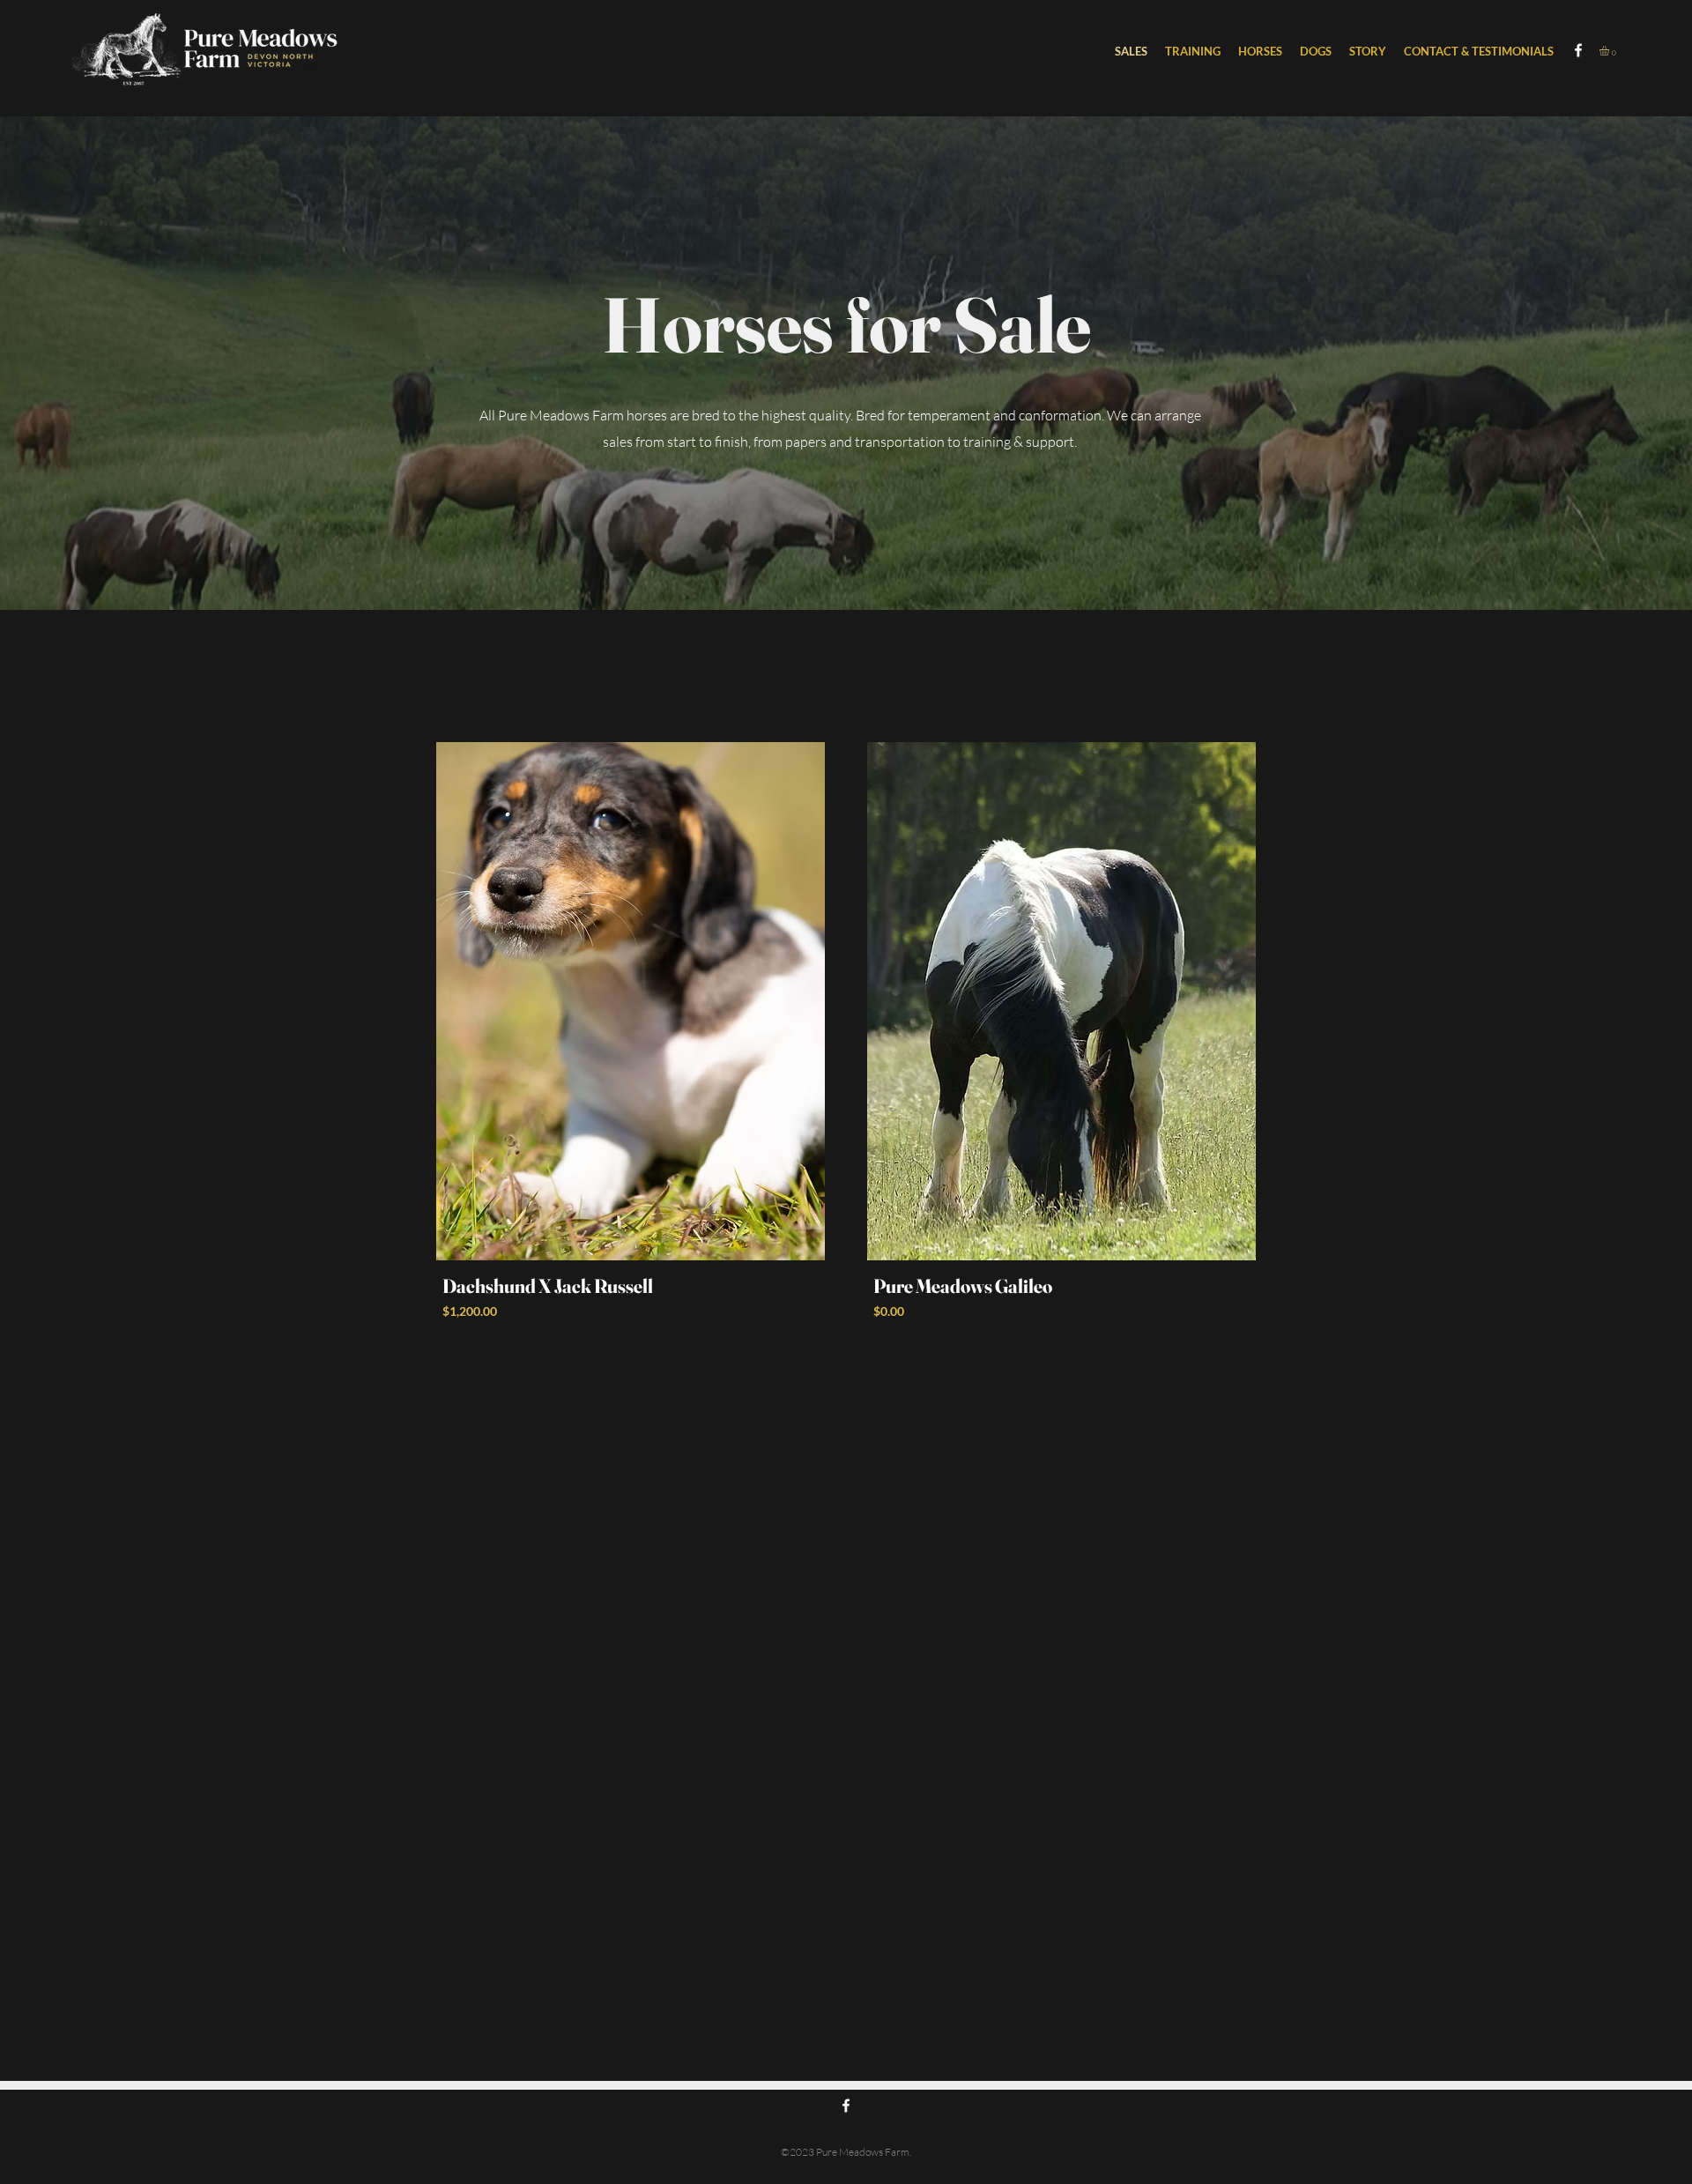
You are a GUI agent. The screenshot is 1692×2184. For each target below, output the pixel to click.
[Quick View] (631, 1001)
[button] (1260, 51)
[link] (1610, 51)
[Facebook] (1578, 50)
